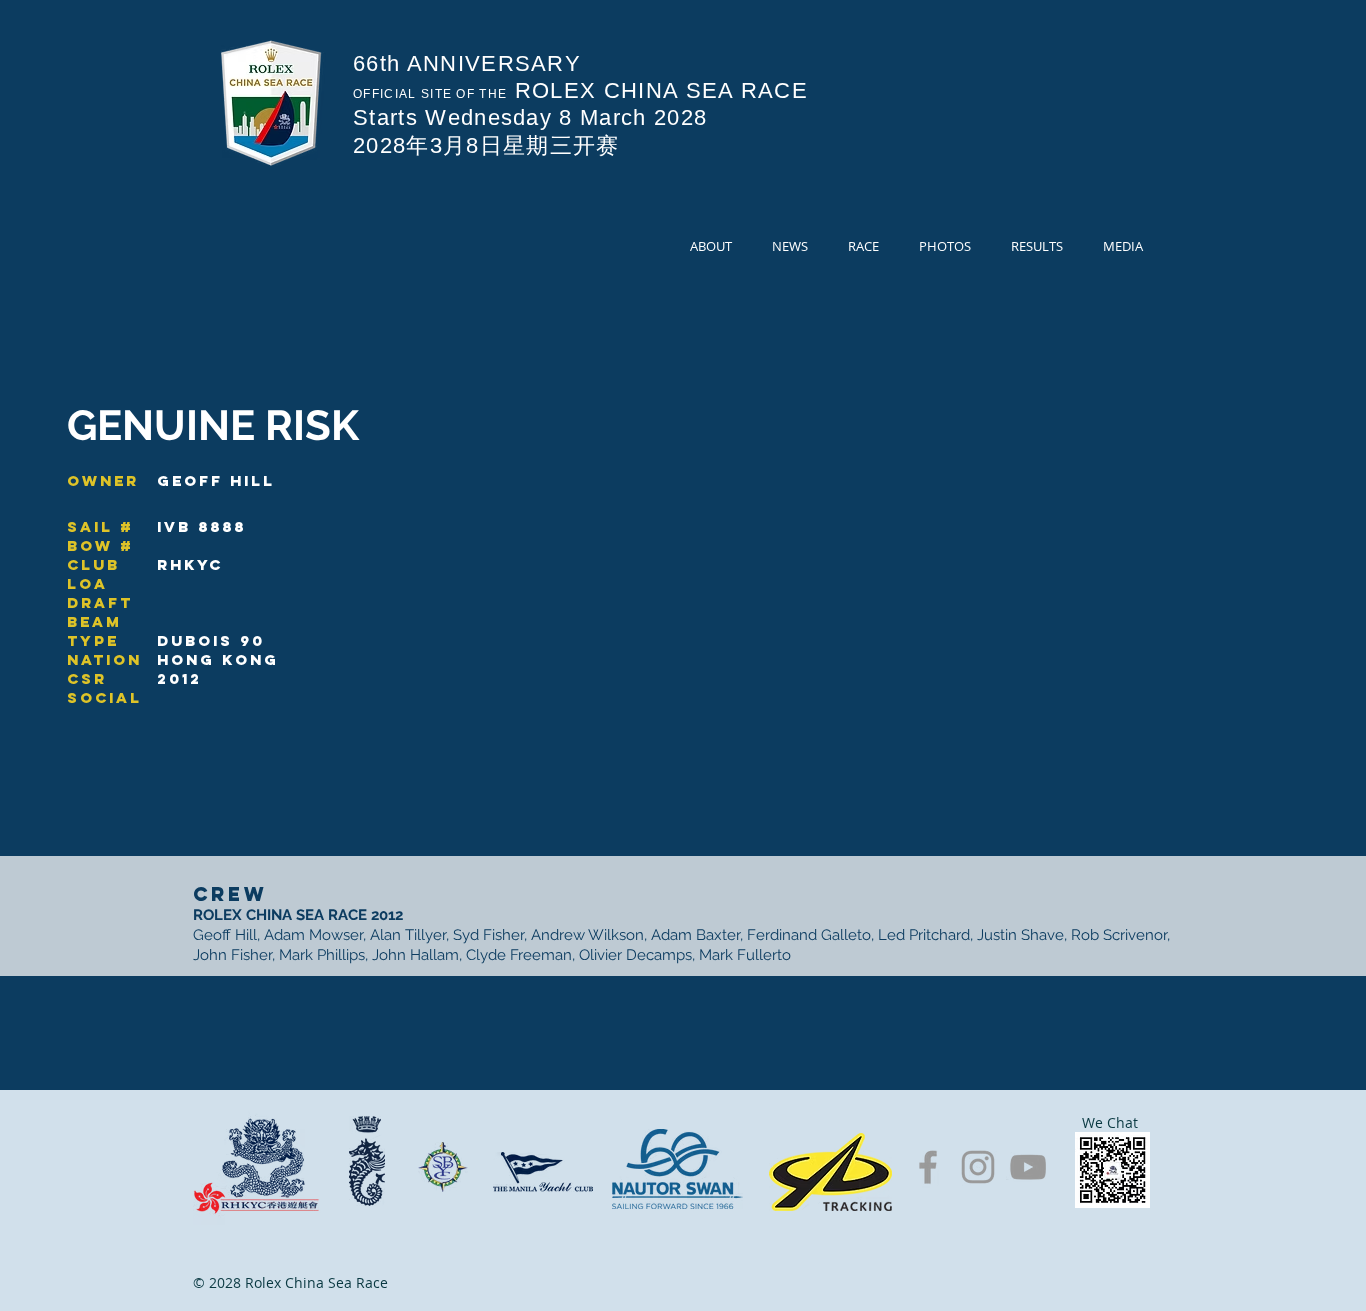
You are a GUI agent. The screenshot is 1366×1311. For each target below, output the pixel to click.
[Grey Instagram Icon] (978, 1167)
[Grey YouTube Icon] (1028, 1167)
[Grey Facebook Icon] (928, 1167)
